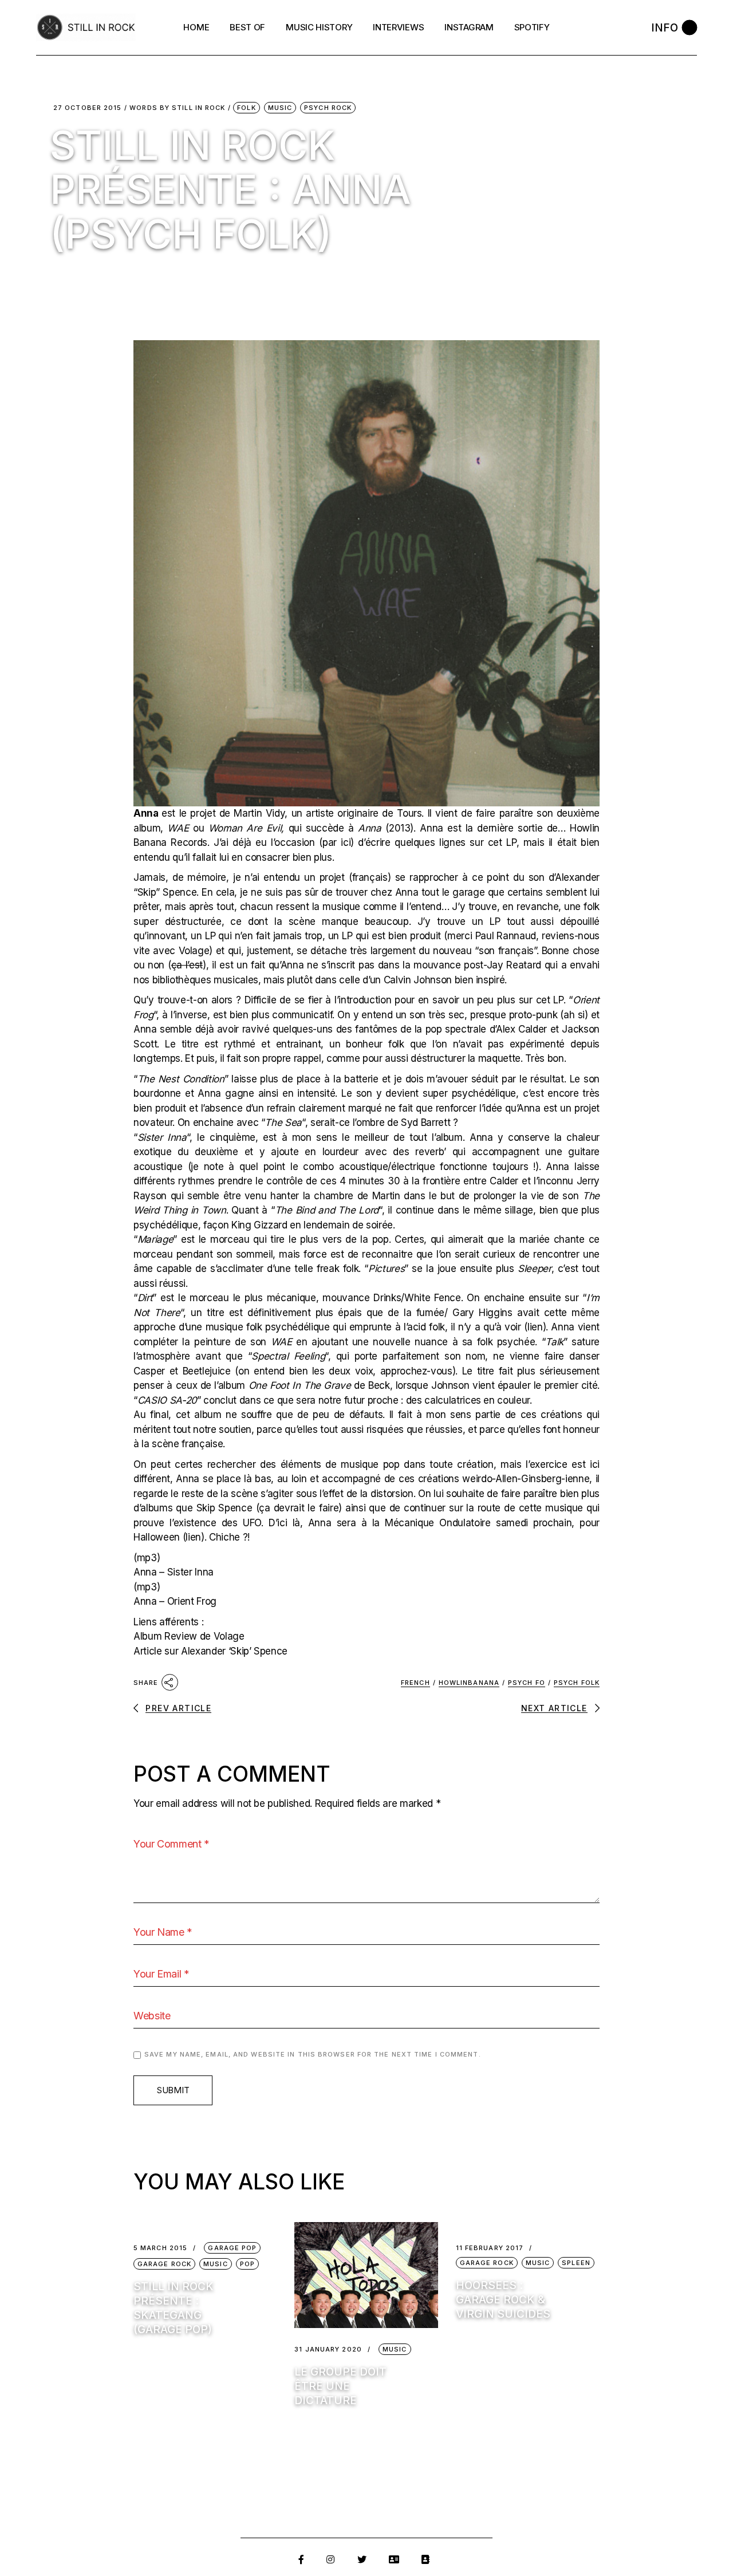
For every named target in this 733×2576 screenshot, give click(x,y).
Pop (247, 2264)
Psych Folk (577, 1683)
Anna (146, 813)
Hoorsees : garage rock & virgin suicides (503, 2300)
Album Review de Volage (189, 1636)
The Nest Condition (181, 1079)
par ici (336, 842)
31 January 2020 (328, 2349)
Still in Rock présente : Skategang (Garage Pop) (174, 2308)
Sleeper (535, 1269)
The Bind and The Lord (327, 1210)
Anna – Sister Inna (174, 1572)
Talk (554, 1342)
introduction (365, 1000)
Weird (146, 1210)
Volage (194, 951)
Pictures (386, 1269)
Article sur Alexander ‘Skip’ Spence (210, 1651)
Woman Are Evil (245, 828)
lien (535, 1327)
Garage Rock (164, 2264)
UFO (252, 1523)
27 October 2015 (88, 108)
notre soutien (222, 1429)
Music (280, 108)
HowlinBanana (469, 1683)
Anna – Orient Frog (175, 1601)
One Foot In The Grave (300, 1385)
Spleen (576, 2263)
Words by (177, 108)
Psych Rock (328, 108)
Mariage (155, 1239)
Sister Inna (162, 1137)
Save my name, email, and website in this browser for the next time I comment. (313, 2054)
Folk (246, 108)
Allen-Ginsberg (528, 1479)
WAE (178, 828)
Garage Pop (232, 2248)
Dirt (145, 1298)
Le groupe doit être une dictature (340, 2386)
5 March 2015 (160, 2248)
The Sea (283, 1122)
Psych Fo (527, 1683)
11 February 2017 (490, 2248)
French (415, 1683)
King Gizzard (259, 1225)
